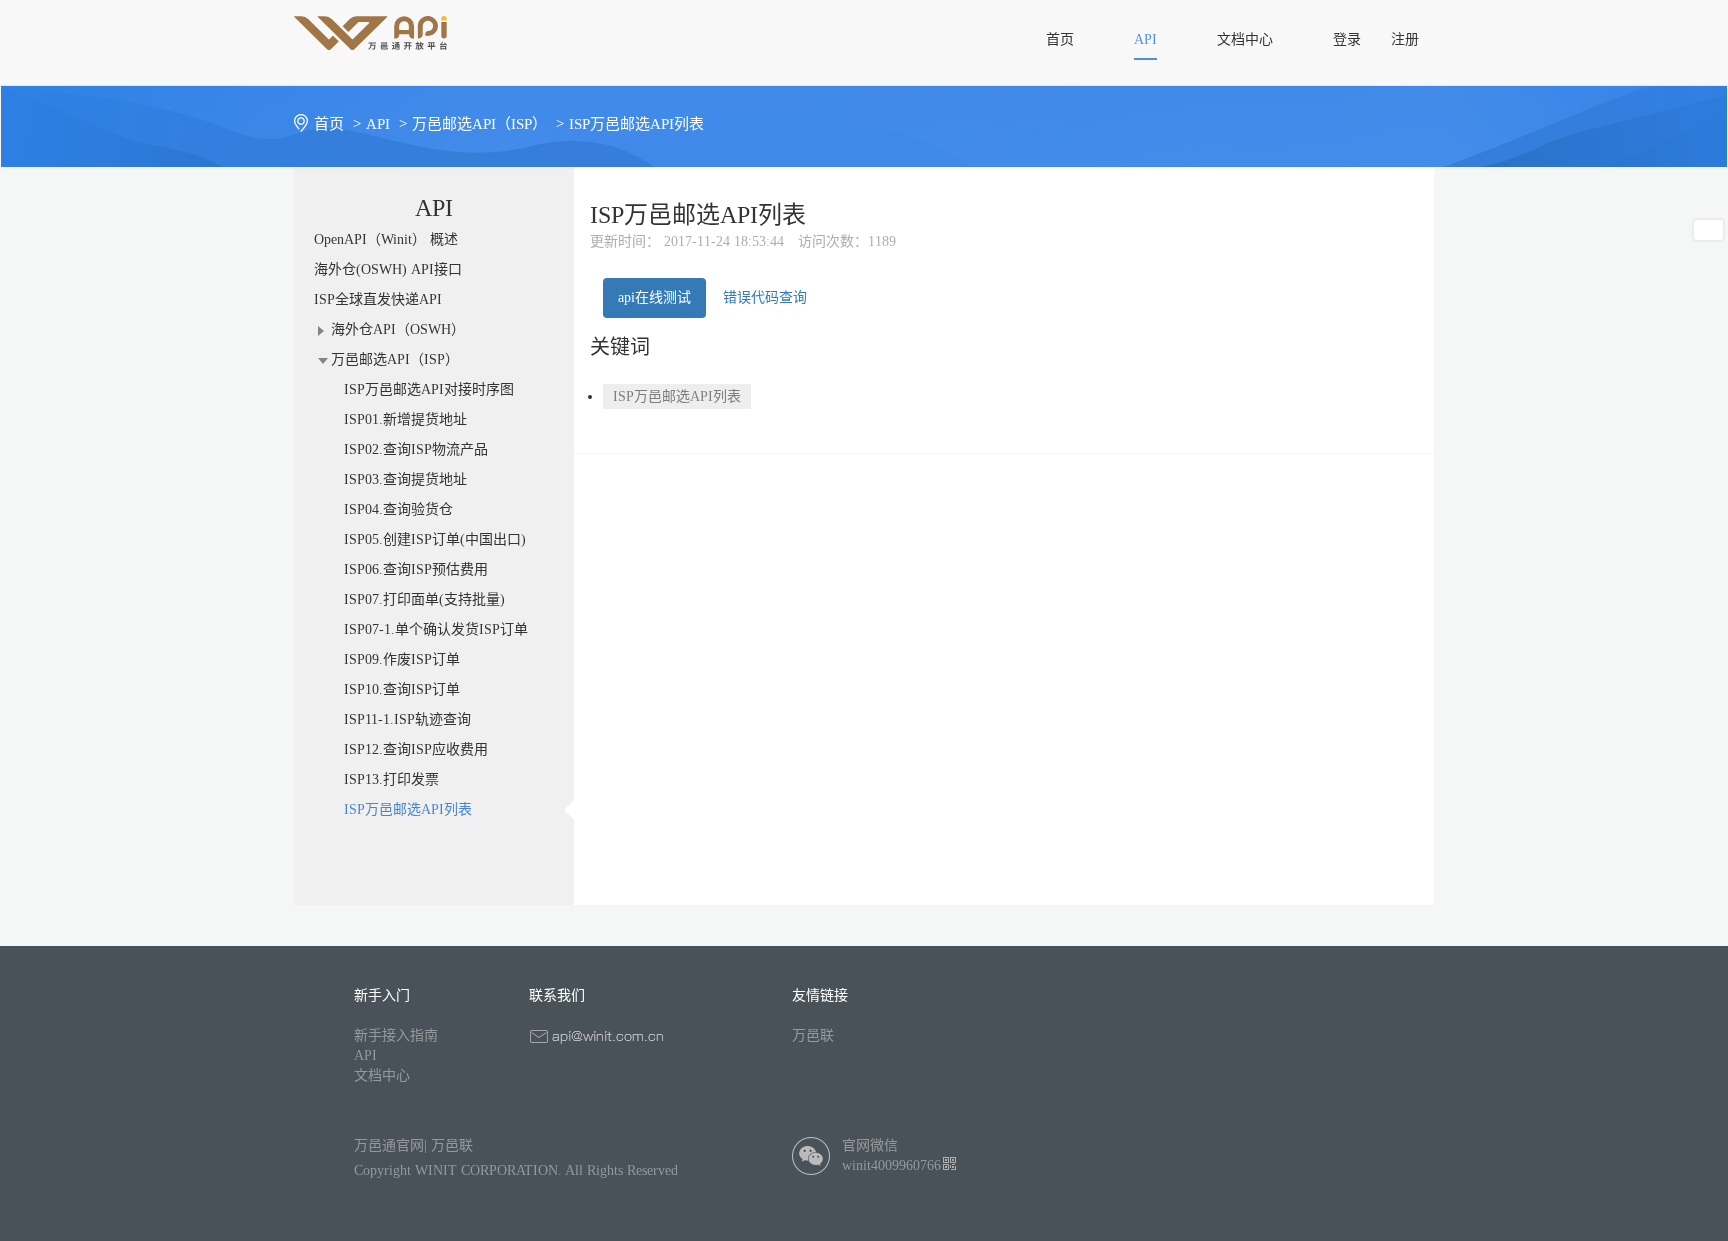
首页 (337, 124)
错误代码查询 (765, 297)
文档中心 (382, 1075)
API (365, 1055)
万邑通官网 (389, 1145)
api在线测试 (654, 297)
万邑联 (813, 1035)
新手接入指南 (396, 1035)
